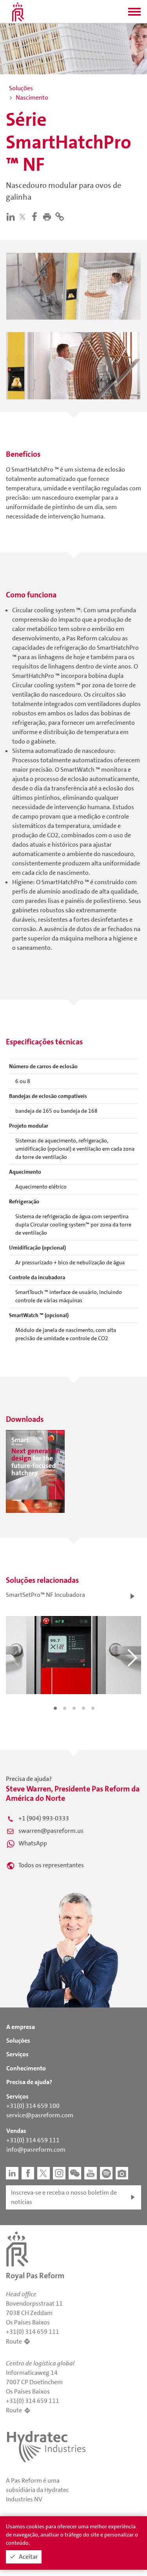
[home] (18, 12)
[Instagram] (59, 2173)
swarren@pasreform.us (51, 1831)
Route (14, 2341)
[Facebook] (36, 216)
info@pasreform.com (36, 2150)
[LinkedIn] (12, 216)
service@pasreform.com (40, 2115)
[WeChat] (75, 2173)
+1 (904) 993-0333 (44, 1818)
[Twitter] (24, 217)
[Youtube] (91, 2173)
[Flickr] (122, 2173)
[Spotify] (106, 2173)
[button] (134, 14)
